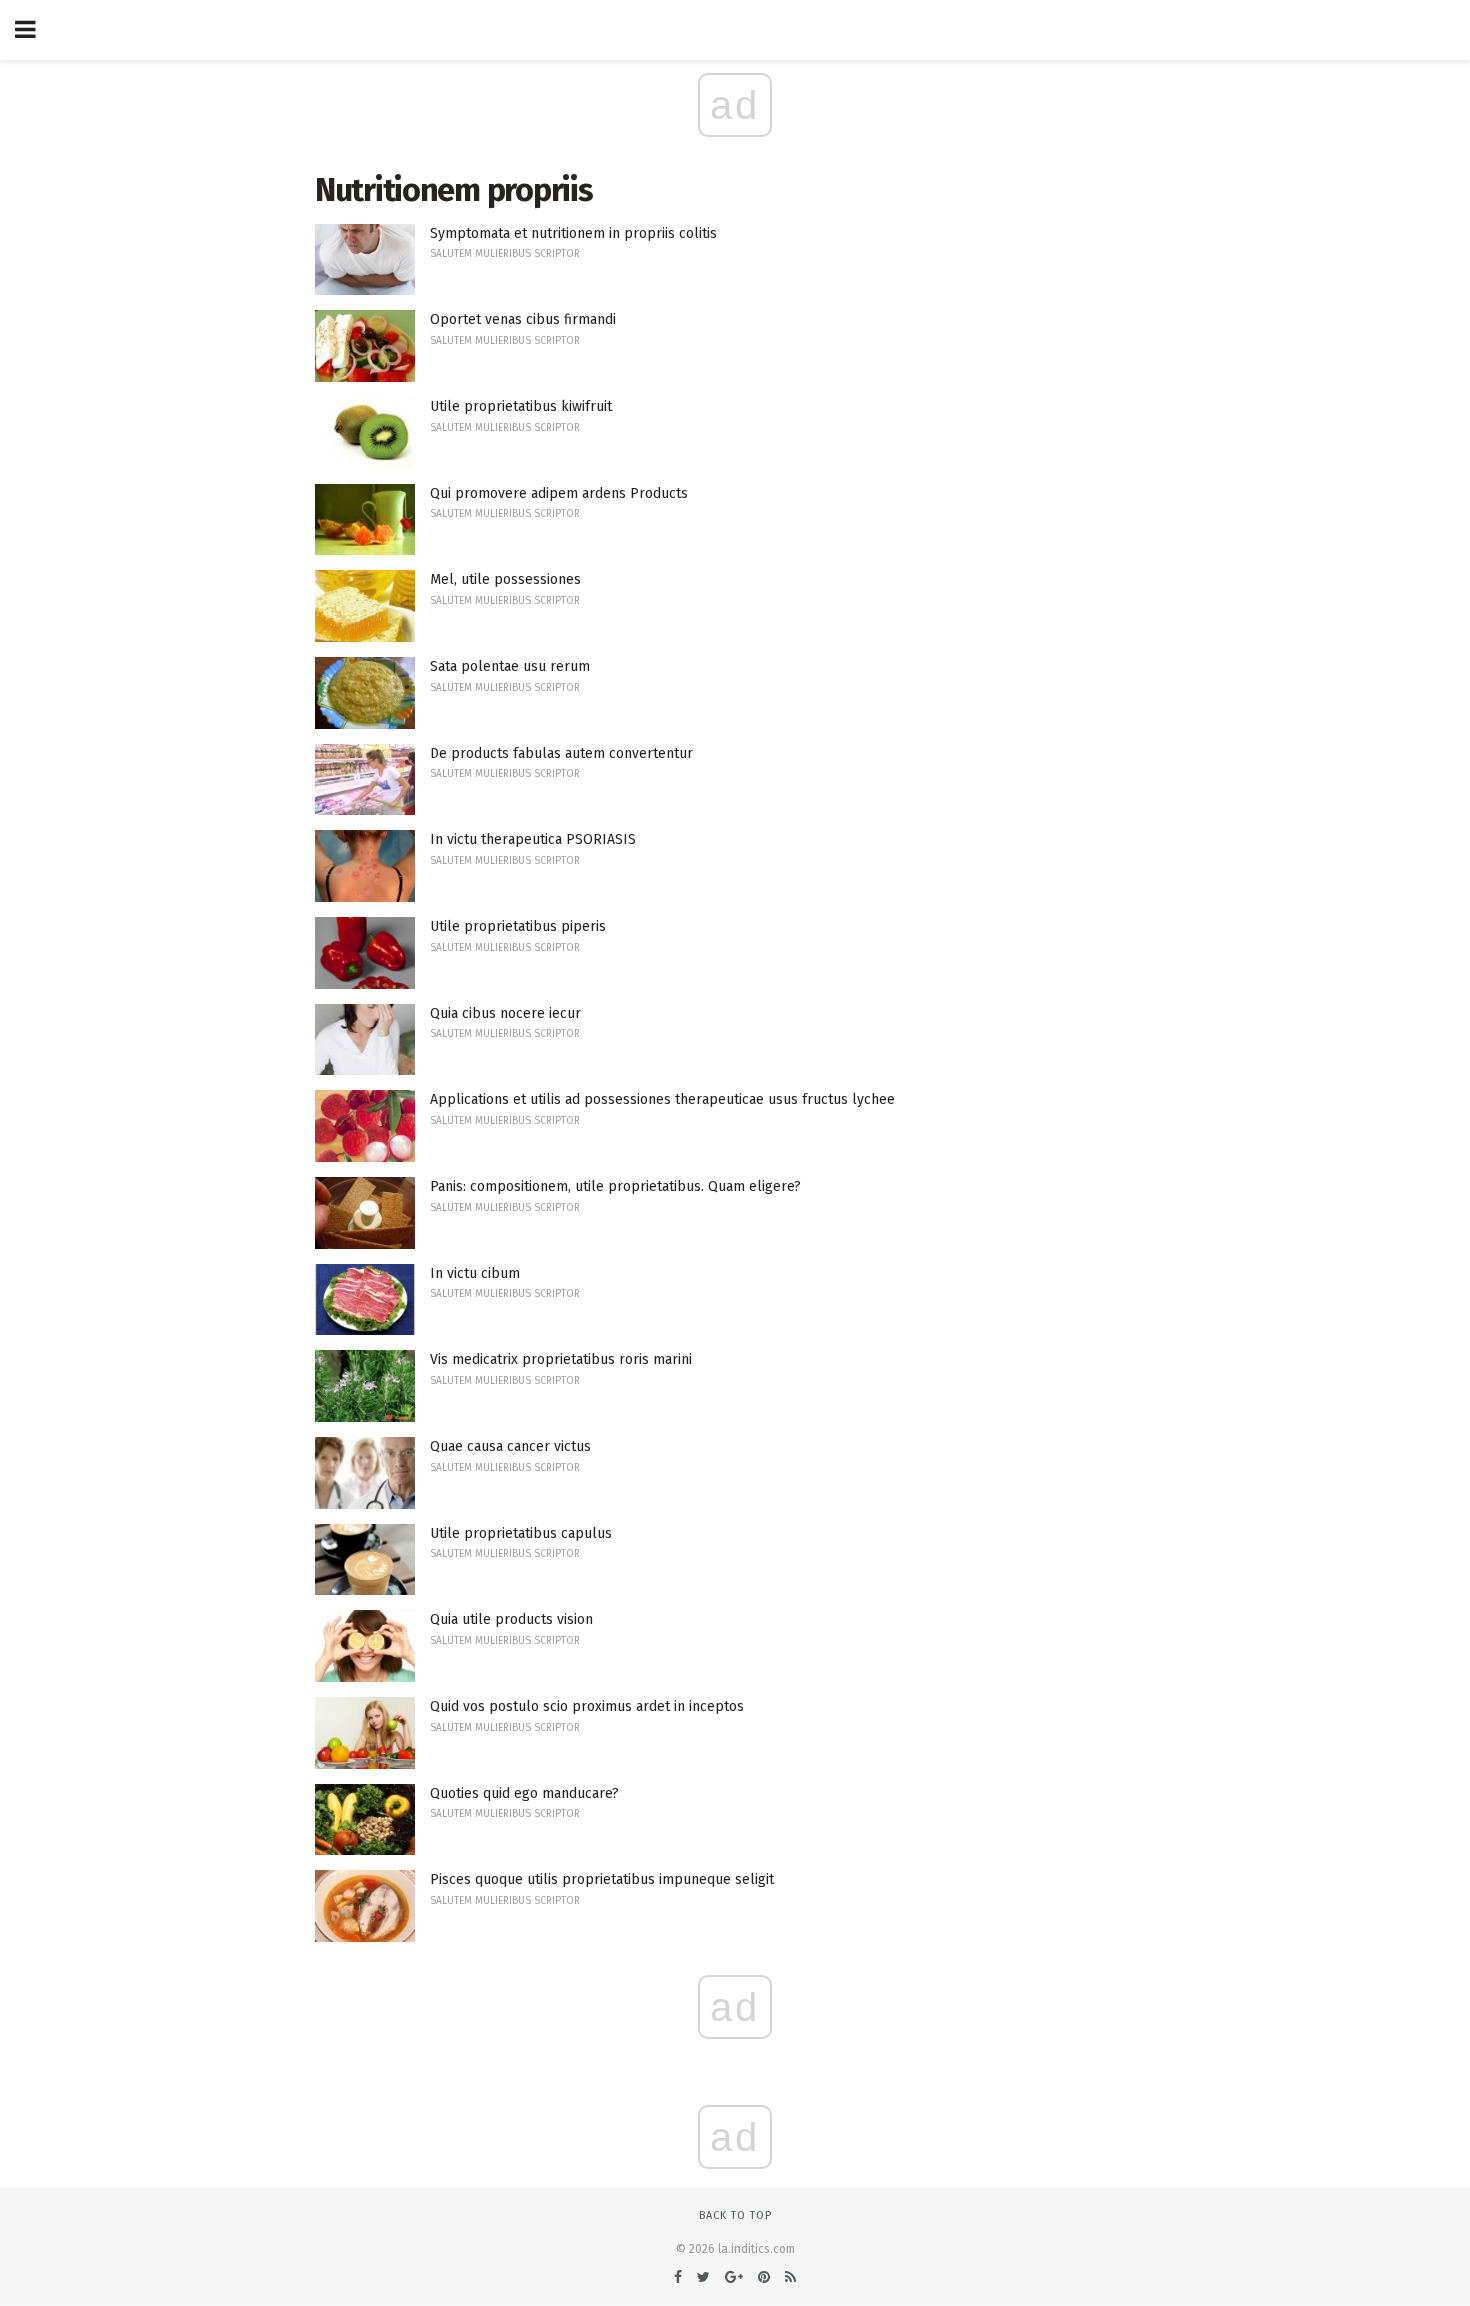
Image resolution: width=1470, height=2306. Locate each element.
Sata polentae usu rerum (510, 666)
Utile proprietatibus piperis (518, 926)
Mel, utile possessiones (505, 579)
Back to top (735, 2215)
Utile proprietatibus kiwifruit (521, 406)
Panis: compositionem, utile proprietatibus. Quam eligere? (615, 1186)
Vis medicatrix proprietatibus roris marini (561, 1359)
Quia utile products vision (511, 1619)
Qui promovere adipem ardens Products (559, 493)
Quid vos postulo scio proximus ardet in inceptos (587, 1706)
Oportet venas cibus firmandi (523, 319)
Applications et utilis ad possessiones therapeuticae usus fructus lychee (662, 1099)
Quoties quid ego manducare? (524, 1793)
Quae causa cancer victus (510, 1446)
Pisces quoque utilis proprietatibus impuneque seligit (602, 1879)
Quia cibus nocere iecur (505, 1013)
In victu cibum (475, 1273)
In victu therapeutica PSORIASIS (533, 839)
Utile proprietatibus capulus (521, 1533)
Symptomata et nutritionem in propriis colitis (573, 233)
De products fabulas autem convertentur (561, 753)
